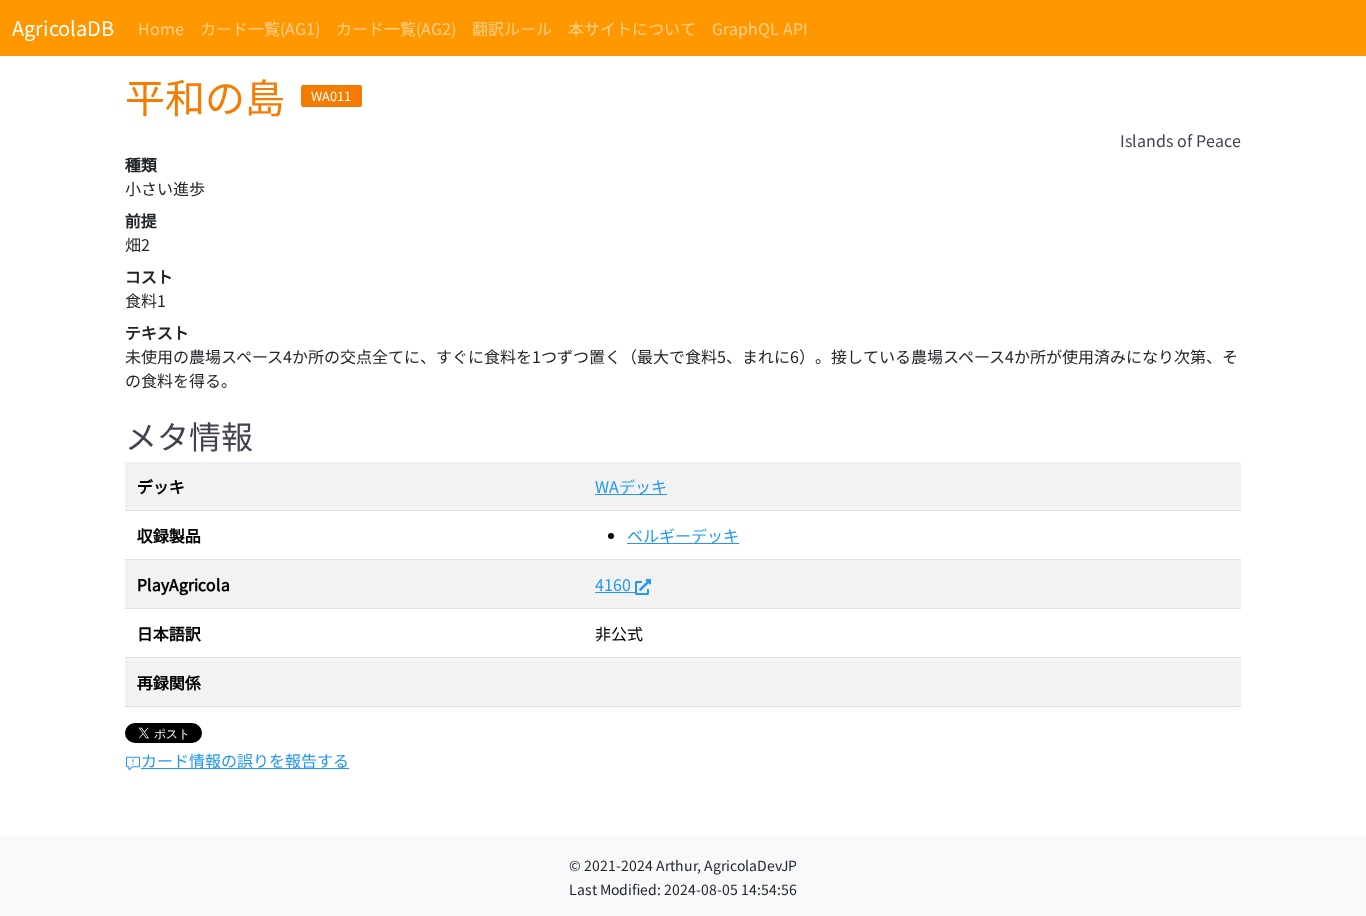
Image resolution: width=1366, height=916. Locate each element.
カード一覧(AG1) (260, 28)
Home (161, 28)
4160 (613, 584)
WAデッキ (631, 486)
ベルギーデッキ (683, 535)
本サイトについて (632, 28)
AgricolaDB (63, 27)
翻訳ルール (512, 28)
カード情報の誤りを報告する (245, 760)
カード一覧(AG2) (396, 28)
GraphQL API (760, 28)
